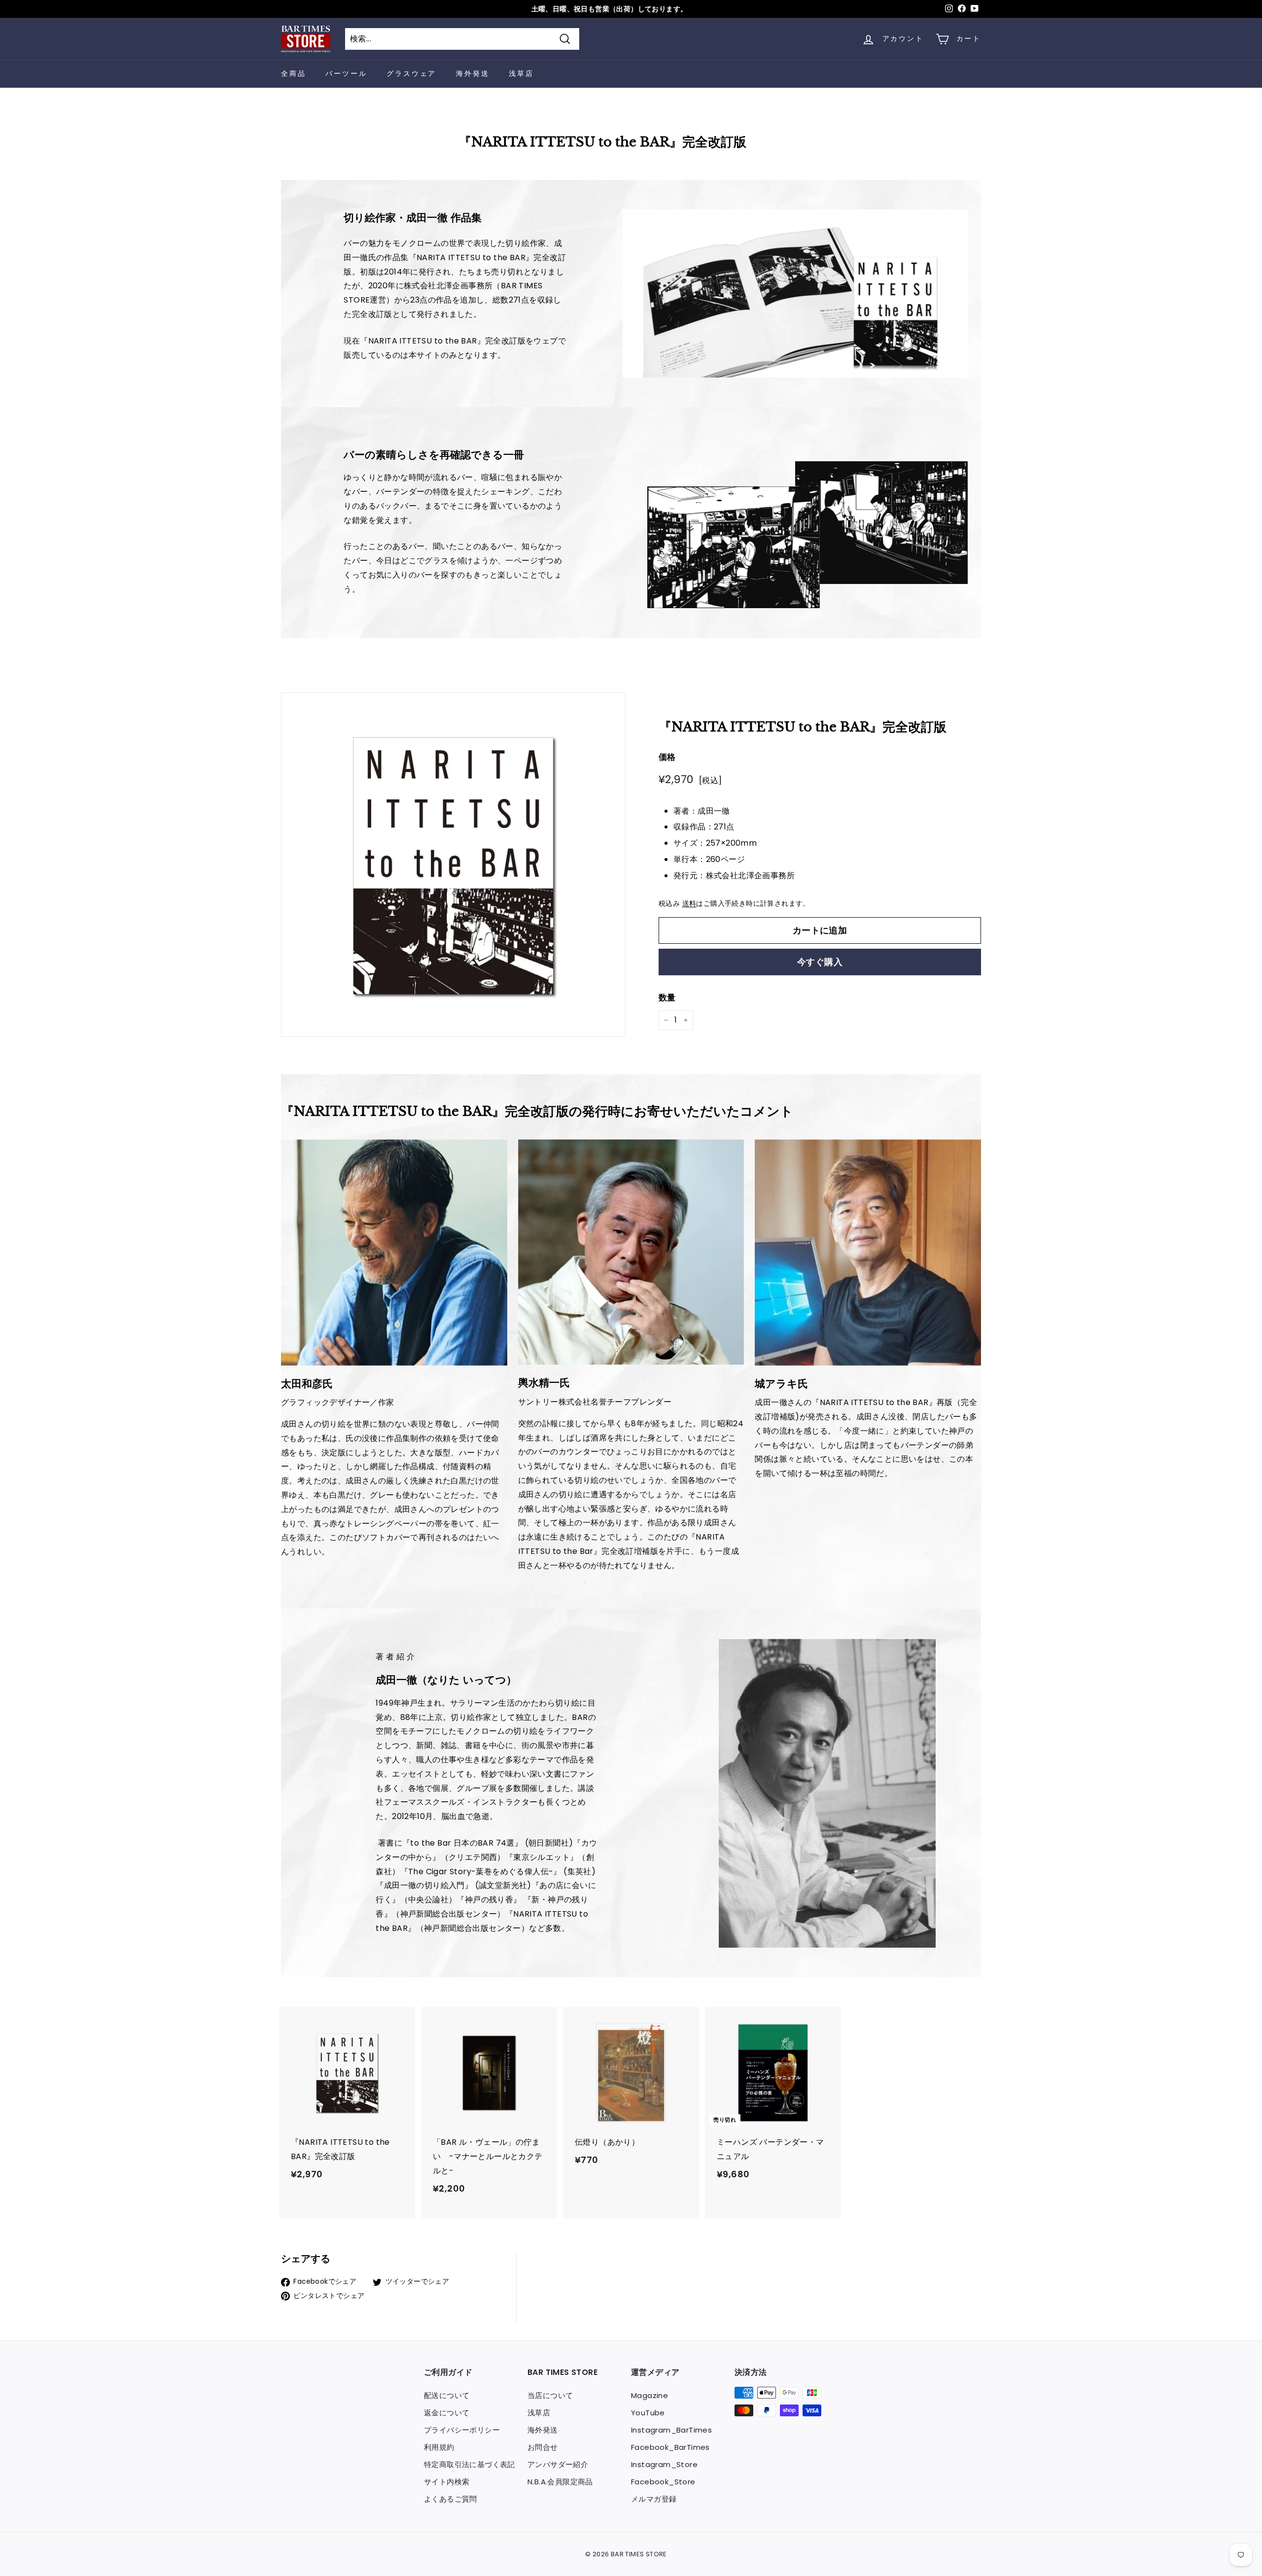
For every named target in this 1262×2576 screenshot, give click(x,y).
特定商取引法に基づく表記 (470, 2464)
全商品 (293, 73)
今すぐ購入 (820, 962)
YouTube (648, 2413)
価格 (667, 757)
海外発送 (473, 73)
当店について (550, 2395)
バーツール (346, 73)
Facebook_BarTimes (670, 2447)
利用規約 (439, 2447)
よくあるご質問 (451, 2499)
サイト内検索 (447, 2482)
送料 (689, 904)
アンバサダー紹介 (558, 2464)
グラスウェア (411, 73)
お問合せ (543, 2447)
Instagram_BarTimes (671, 2430)
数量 (667, 997)
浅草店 (521, 73)
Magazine (649, 2395)
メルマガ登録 (654, 2499)
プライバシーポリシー (462, 2430)
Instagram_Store (664, 2464)
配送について (447, 2395)
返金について (447, 2413)
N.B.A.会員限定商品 (560, 2482)
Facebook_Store (663, 2482)
